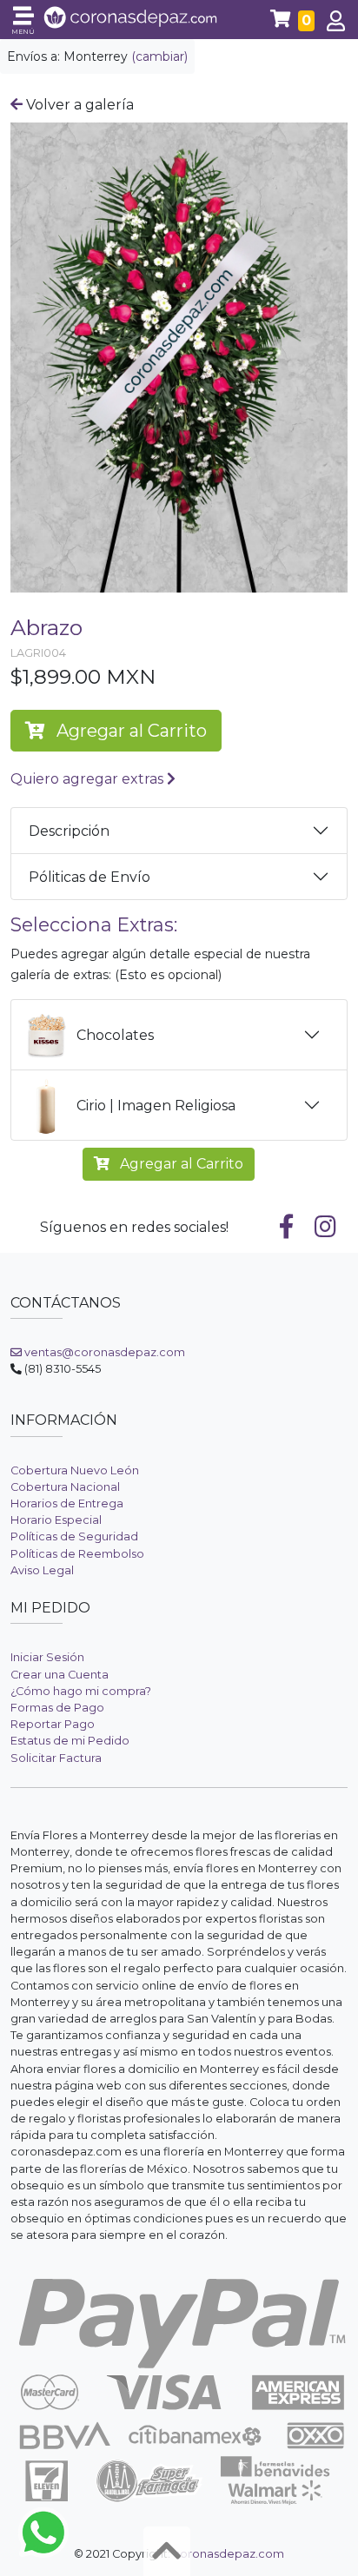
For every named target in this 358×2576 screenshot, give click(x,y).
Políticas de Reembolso (77, 1554)
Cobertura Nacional (65, 1487)
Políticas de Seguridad (74, 1536)
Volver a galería (78, 105)
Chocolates (115, 1035)
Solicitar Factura (56, 1758)
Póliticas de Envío (89, 877)
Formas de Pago (57, 1708)
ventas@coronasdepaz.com (103, 1352)
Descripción (69, 831)
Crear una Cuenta (60, 1675)
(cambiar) (159, 56)
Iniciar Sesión (47, 1657)
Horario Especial (56, 1520)
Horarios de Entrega (67, 1503)
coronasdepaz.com (229, 2554)
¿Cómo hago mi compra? (81, 1691)
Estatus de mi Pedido (70, 1741)
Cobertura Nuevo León (75, 1470)
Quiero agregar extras (89, 779)
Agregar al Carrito (129, 731)
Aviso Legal (42, 1570)
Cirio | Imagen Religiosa (156, 1106)
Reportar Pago (53, 1724)
